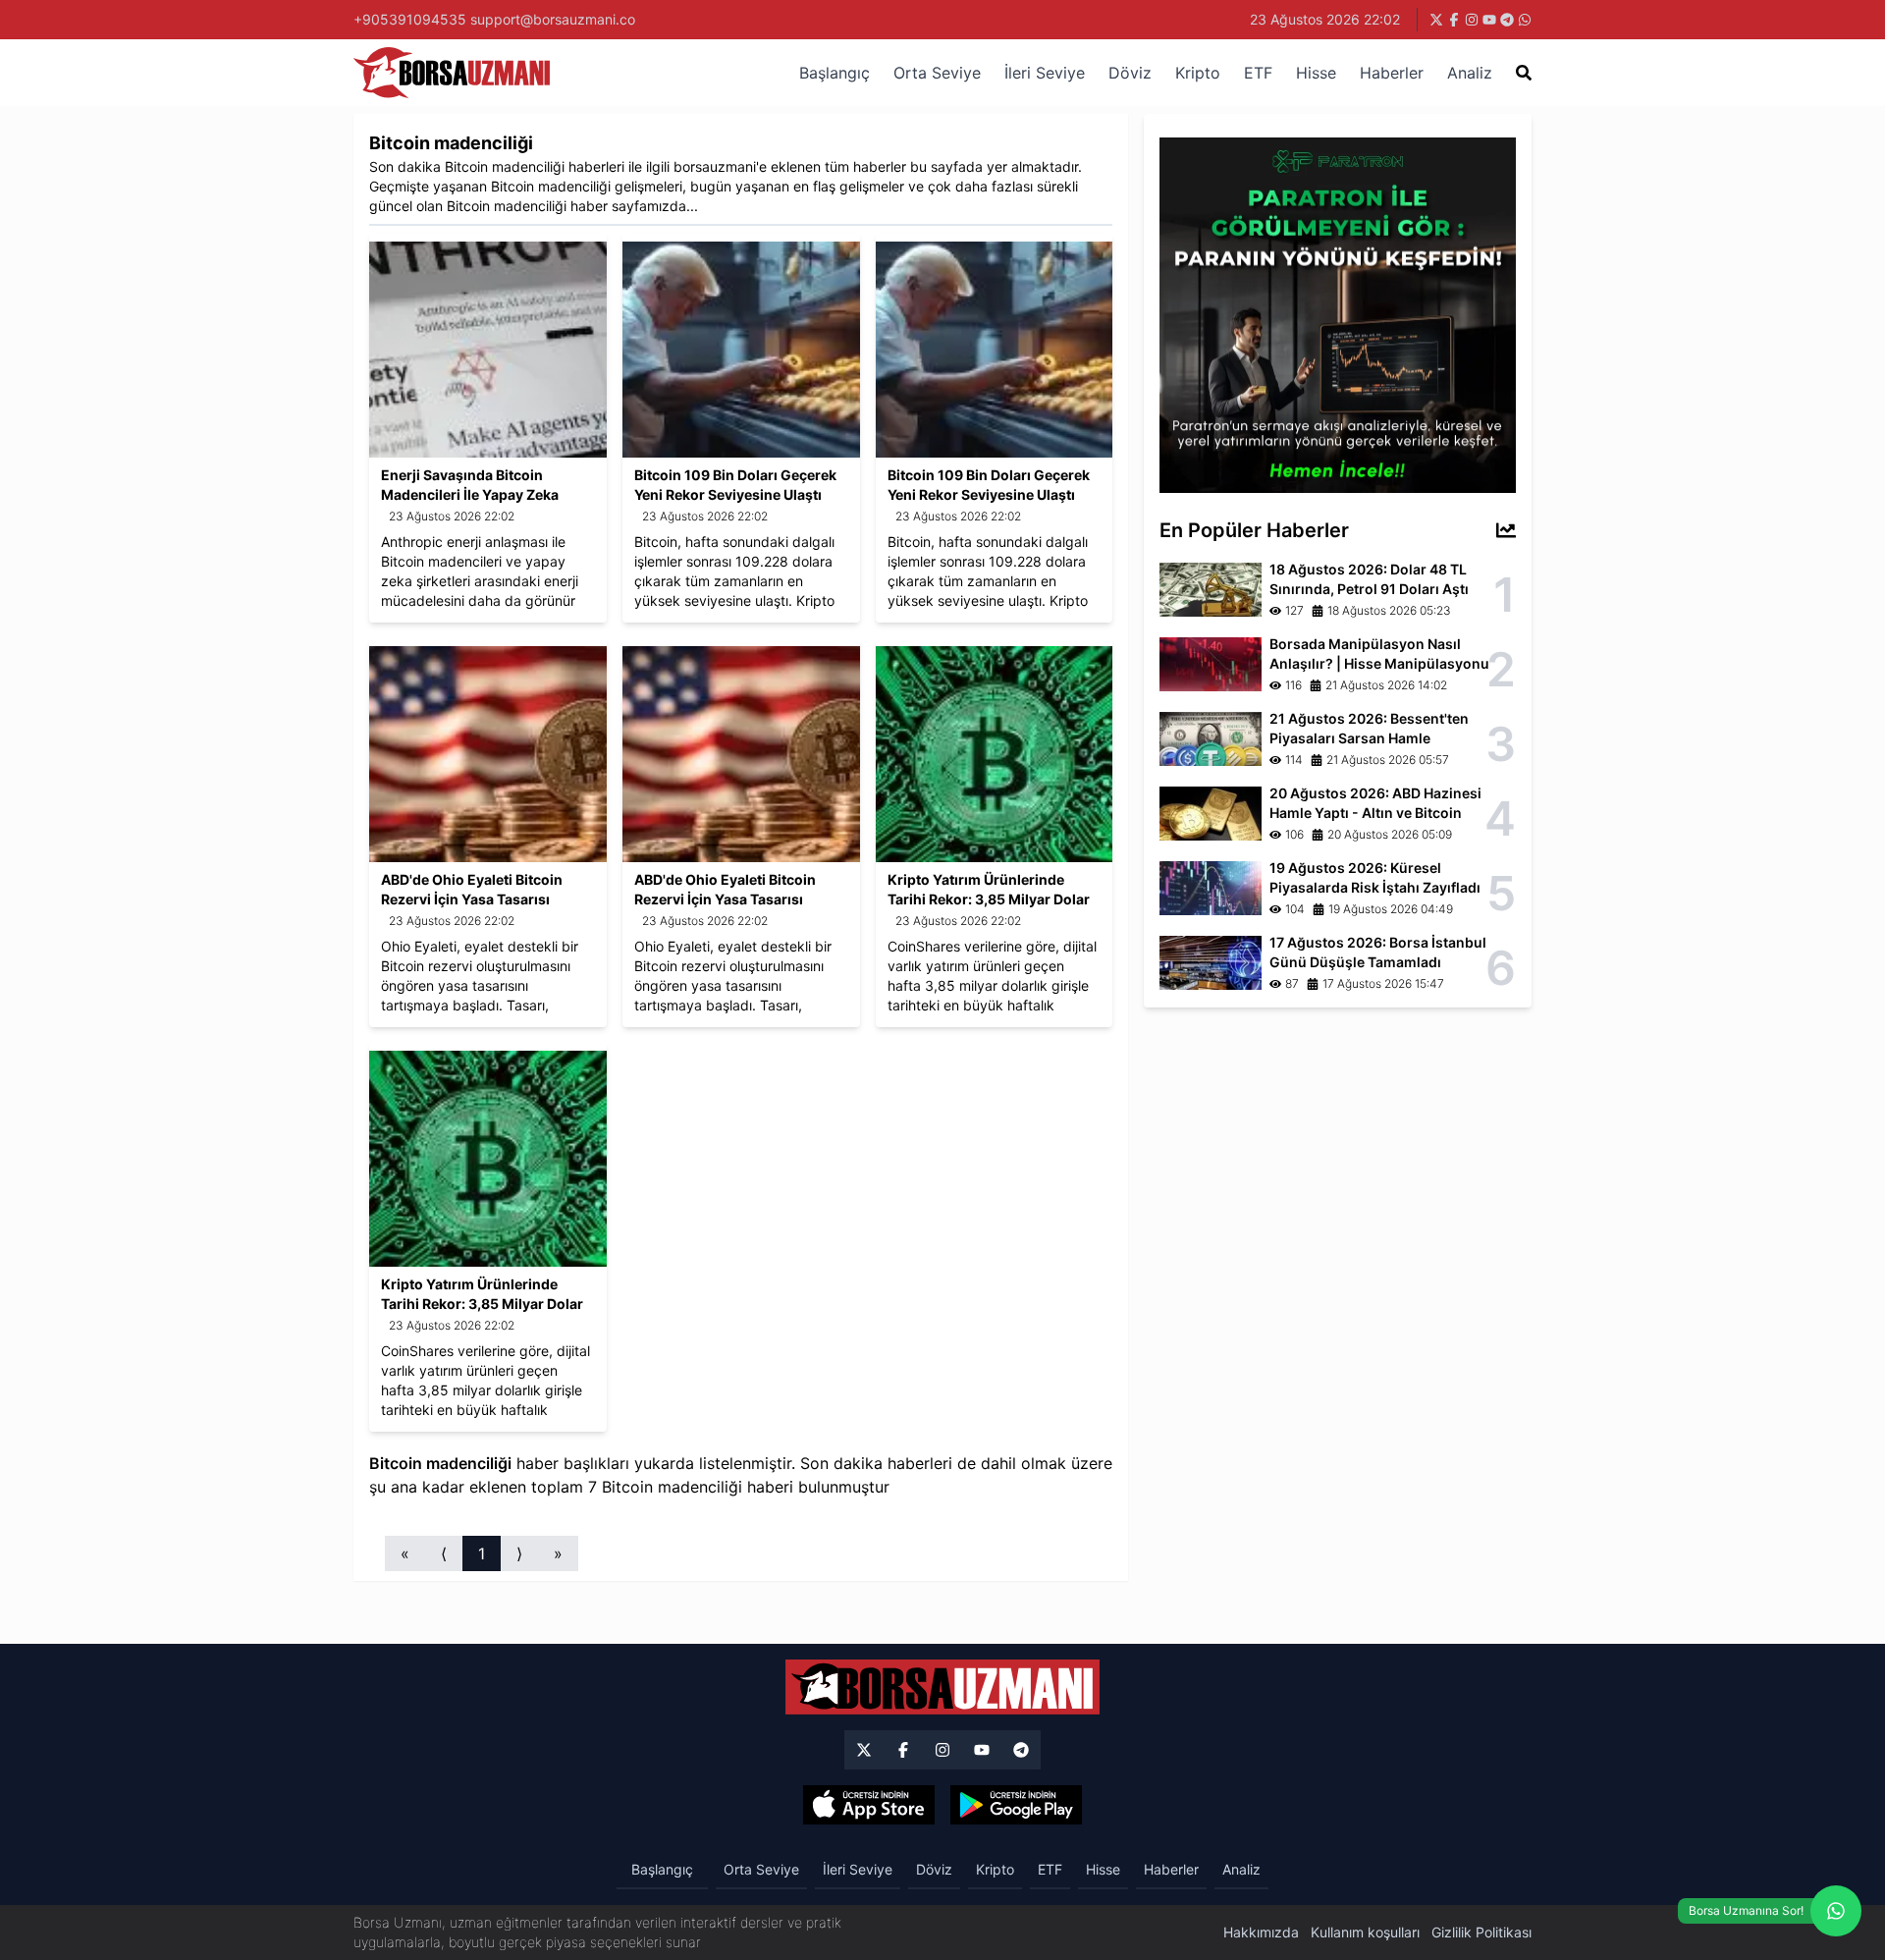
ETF (1258, 73)
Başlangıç (835, 73)
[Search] (1524, 73)
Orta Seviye (937, 73)
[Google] (1016, 1805)
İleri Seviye (1045, 73)
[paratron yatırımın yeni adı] (1338, 313)
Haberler (1392, 73)
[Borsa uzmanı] (1436, 20)
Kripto (1198, 73)
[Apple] (869, 1805)
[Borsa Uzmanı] (864, 1750)
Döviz (1130, 73)
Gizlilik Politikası (1481, 1932)
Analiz (1470, 73)
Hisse (1316, 73)
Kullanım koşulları (1365, 1932)
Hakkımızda (1261, 1932)
